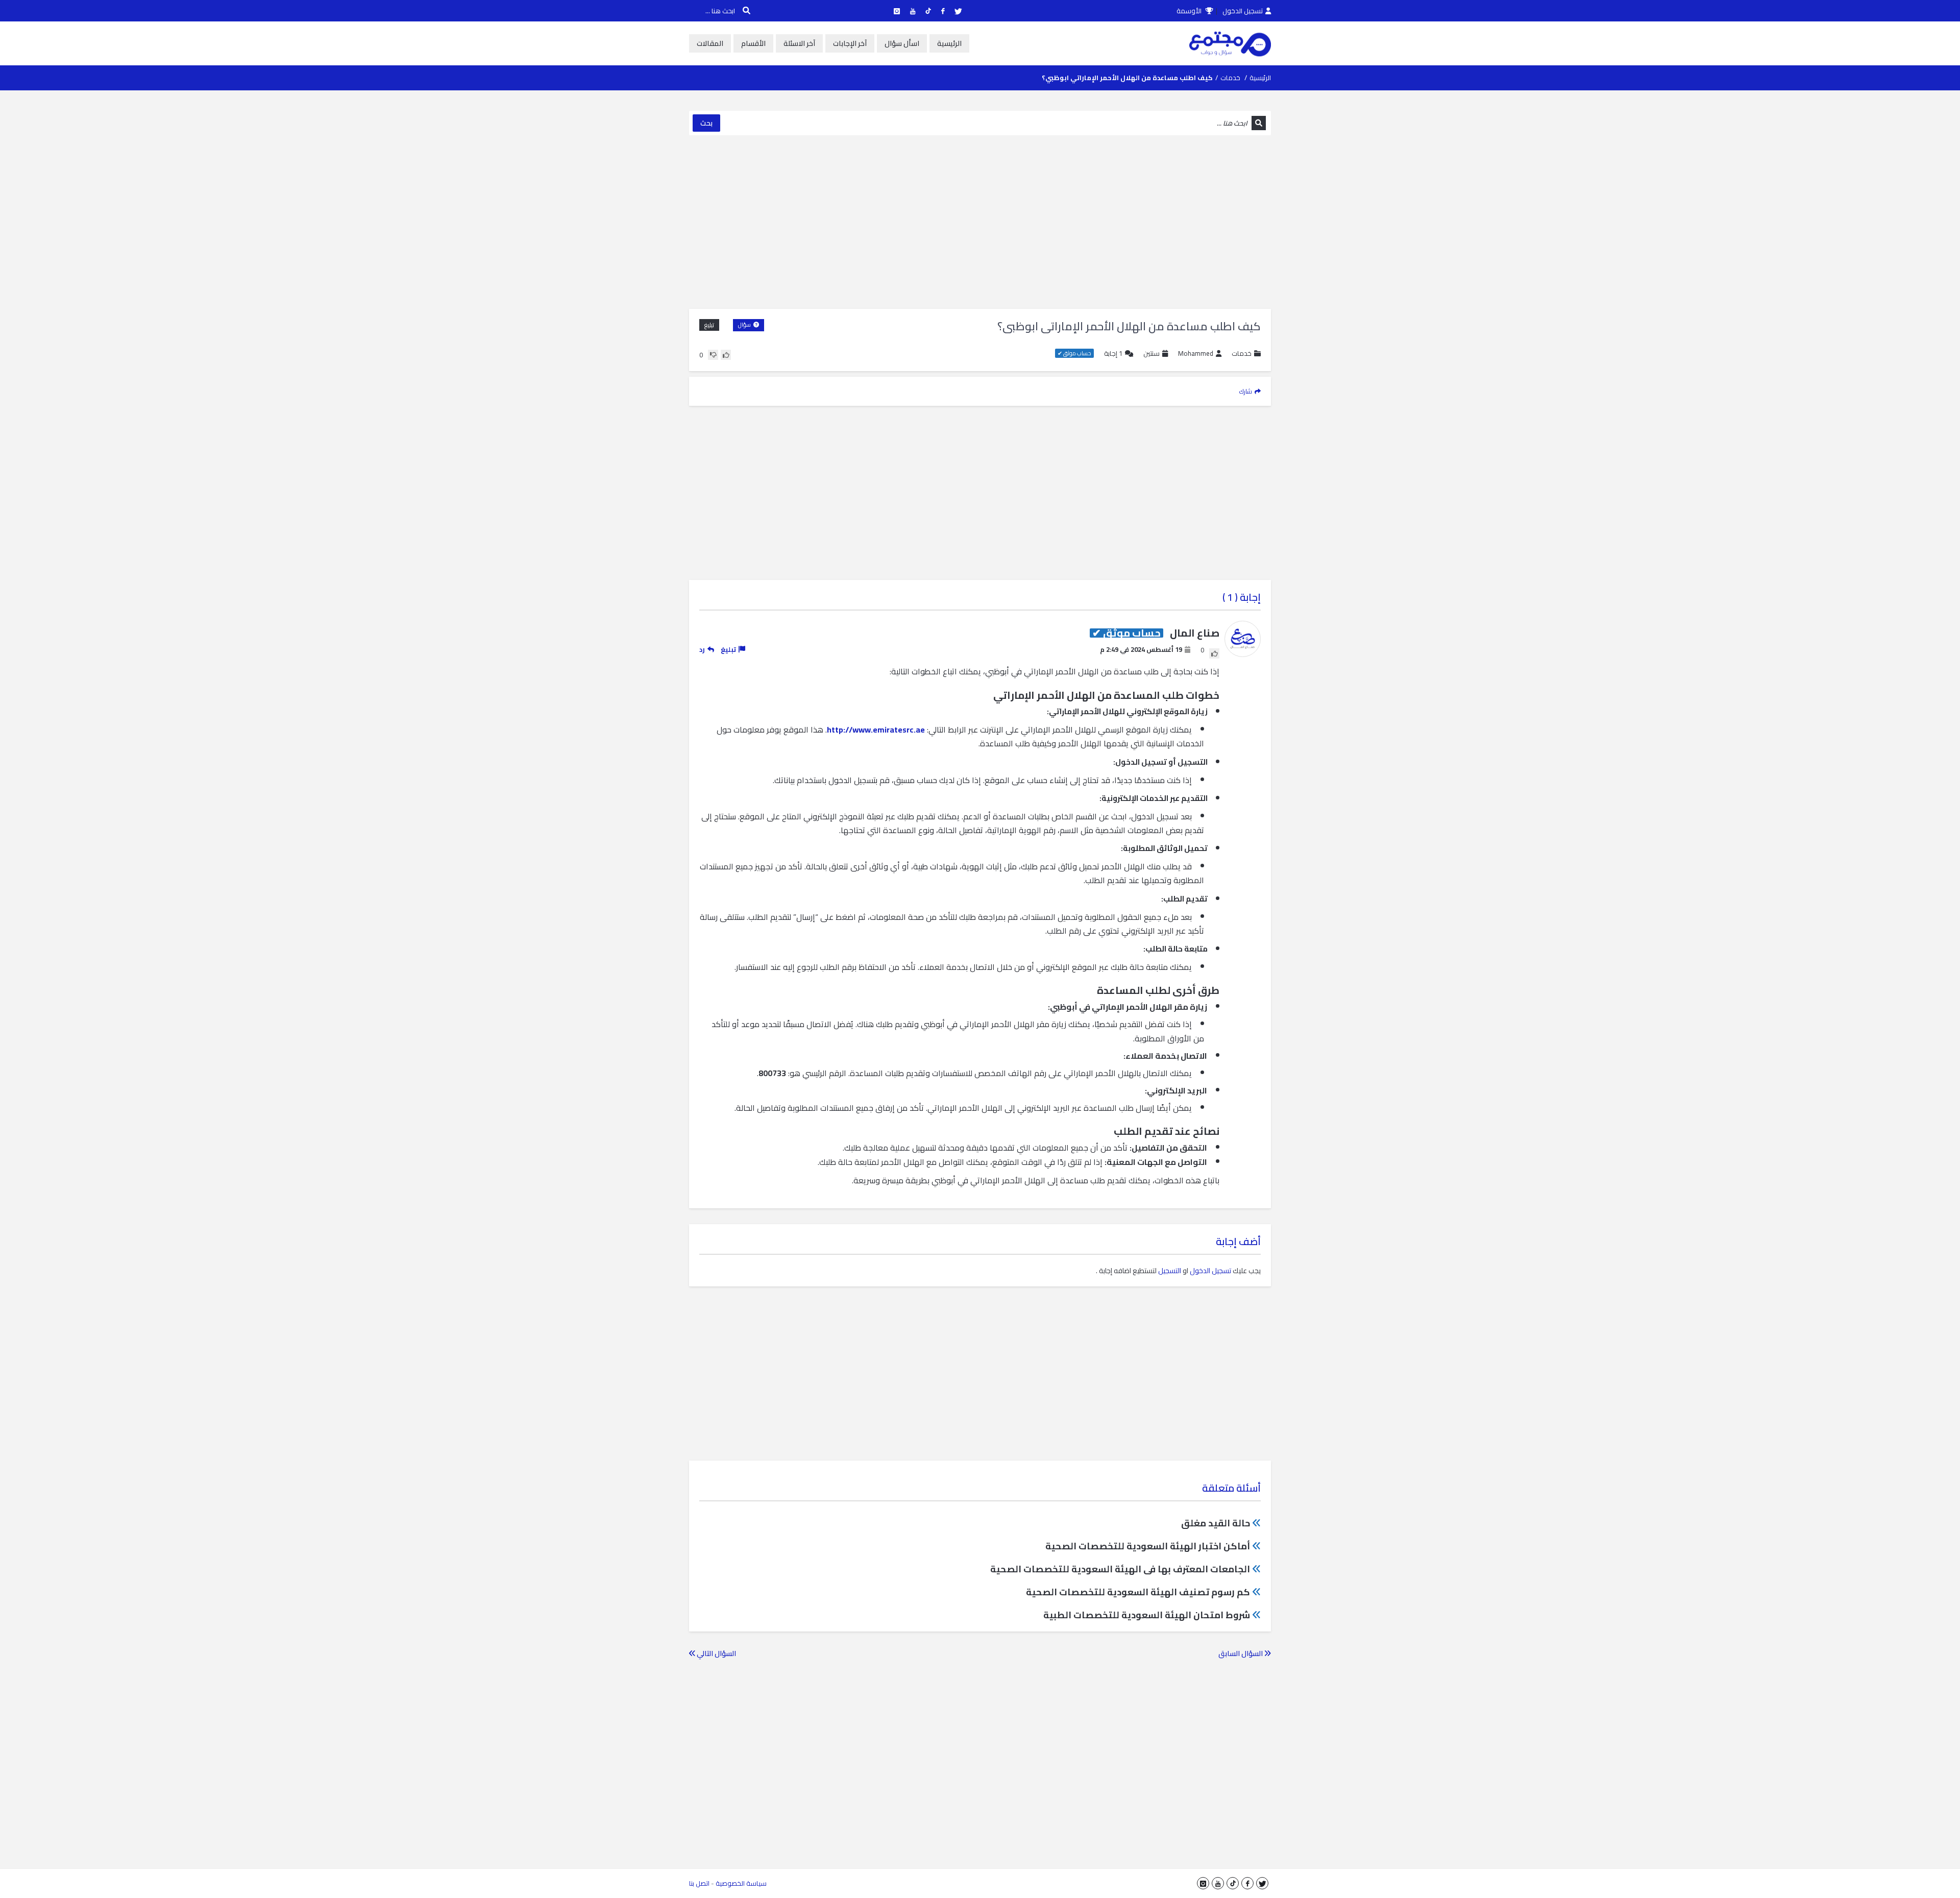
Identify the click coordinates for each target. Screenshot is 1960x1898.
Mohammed (1196, 354)
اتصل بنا (699, 1883)
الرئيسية (949, 43)
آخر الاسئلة (799, 43)
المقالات (710, 43)
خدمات (1230, 78)
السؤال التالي (716, 1653)
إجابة (1113, 354)
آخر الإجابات (850, 43)
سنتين (1151, 353)
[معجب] (726, 355)
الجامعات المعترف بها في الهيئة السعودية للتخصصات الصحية (1120, 1569)
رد (702, 649)
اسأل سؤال (902, 43)
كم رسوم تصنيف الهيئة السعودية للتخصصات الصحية (1138, 1592)
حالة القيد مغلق (1216, 1523)
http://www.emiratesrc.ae (876, 729)
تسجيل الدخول (1243, 11)
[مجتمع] (1230, 43)
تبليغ (709, 325)
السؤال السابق (1241, 1653)
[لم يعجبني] (713, 355)
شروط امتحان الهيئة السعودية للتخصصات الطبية (1147, 1615)
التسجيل (1170, 1271)
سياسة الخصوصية (741, 1883)
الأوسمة (1190, 11)
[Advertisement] (980, 222)
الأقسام (753, 43)
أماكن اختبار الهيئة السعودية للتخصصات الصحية (1148, 1546)
